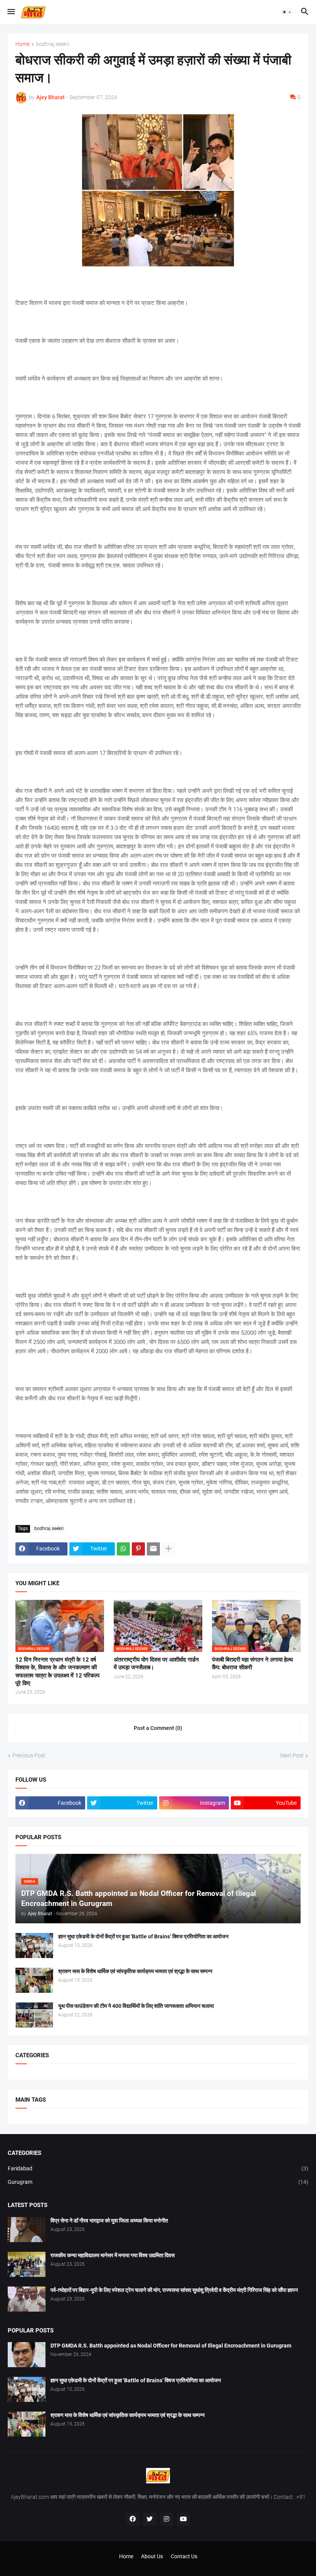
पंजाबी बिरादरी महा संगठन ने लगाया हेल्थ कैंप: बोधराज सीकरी (252, 1664)
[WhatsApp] (123, 1549)
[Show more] (168, 1549)
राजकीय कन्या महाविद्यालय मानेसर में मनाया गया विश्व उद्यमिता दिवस (113, 2255)
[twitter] (150, 2519)
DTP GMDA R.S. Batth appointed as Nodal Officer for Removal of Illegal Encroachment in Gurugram (171, 2346)
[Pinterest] (138, 1549)
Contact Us (184, 2556)
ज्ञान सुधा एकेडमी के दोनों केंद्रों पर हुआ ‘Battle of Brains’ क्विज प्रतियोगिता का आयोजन (143, 1936)
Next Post (292, 1755)
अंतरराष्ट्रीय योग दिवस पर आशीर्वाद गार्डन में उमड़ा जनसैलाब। (156, 1664)
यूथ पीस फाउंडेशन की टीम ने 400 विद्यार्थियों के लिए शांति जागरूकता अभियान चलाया (136, 2006)
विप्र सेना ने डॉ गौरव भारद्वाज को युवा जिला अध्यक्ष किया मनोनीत (109, 2221)
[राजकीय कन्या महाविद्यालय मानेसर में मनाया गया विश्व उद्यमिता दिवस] (27, 2264)
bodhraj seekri (53, 44)
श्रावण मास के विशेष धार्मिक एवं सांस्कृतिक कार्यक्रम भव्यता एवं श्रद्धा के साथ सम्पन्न (135, 1971)
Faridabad (158, 2168)
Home (23, 44)
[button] (11, 12)
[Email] (153, 1549)
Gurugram (158, 2182)
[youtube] (183, 2519)
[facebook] (133, 2519)
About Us (152, 2556)
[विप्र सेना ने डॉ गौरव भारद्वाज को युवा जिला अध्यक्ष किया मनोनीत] (27, 2230)
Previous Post (29, 1755)
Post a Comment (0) (158, 1728)
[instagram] (166, 2519)
